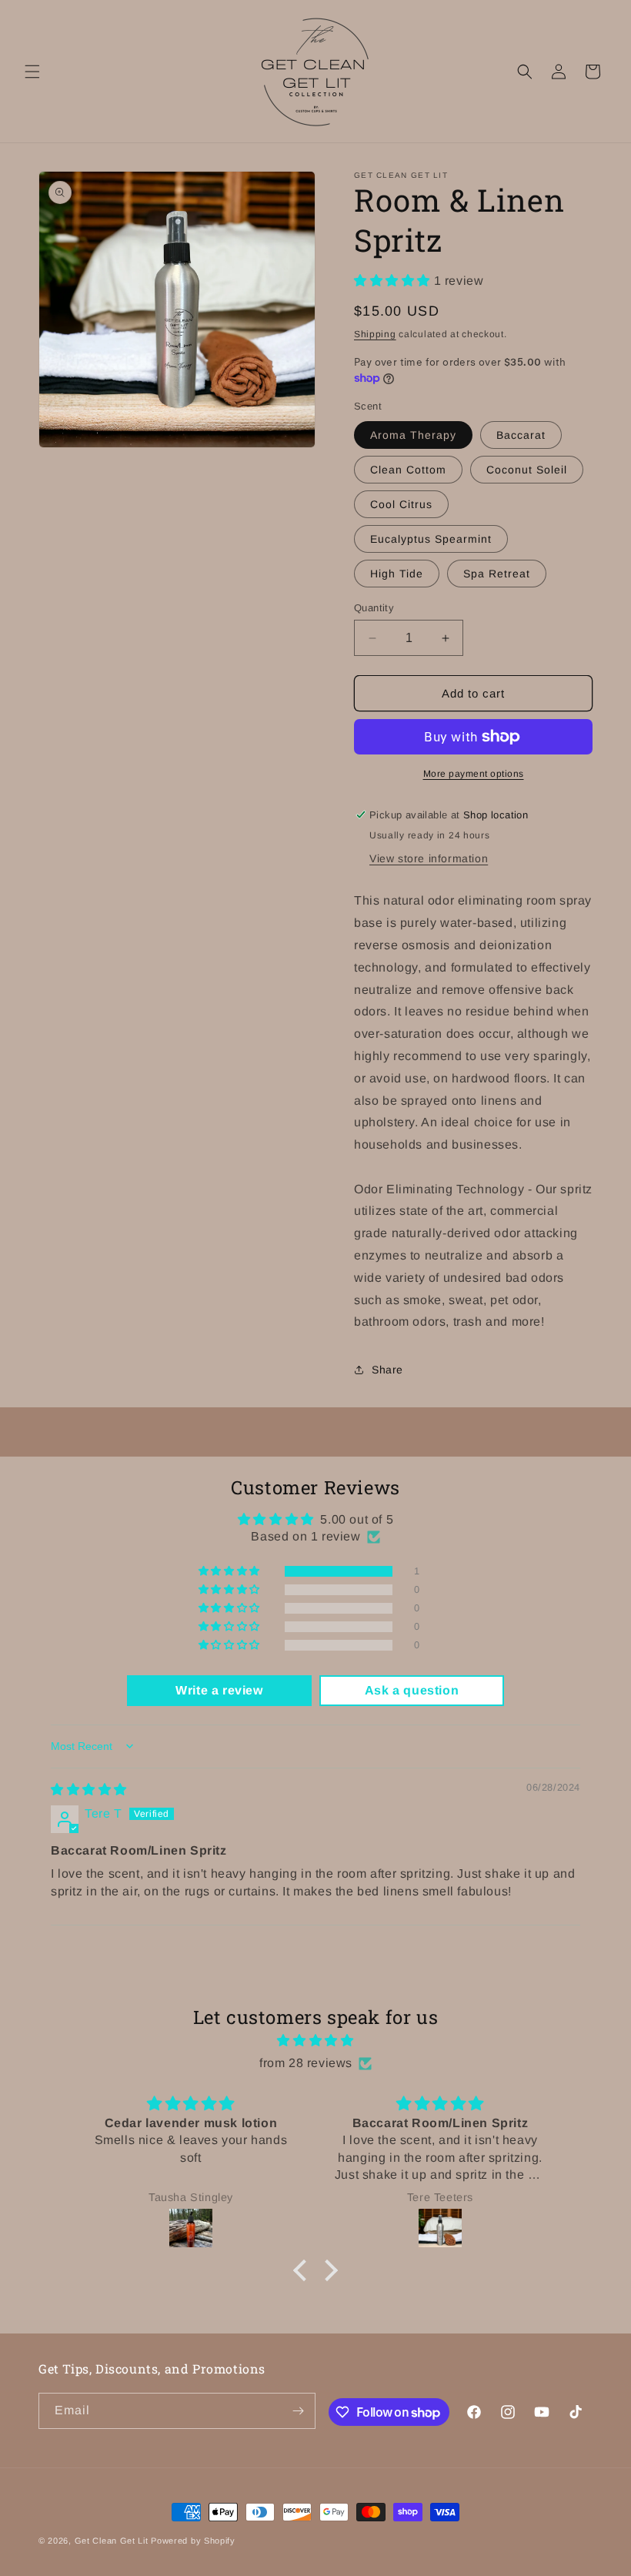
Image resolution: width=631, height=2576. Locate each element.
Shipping (375, 334)
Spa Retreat (497, 574)
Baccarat (521, 435)
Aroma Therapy (413, 435)
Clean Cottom (408, 470)
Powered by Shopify (193, 2541)
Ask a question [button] (412, 1690)
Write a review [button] (219, 1690)
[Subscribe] (298, 2411)
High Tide (397, 574)
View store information (429, 858)
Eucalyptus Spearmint (431, 539)
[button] (32, 72)
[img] (89, 1790)
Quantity (374, 608)
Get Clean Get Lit (112, 2541)
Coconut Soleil (527, 470)
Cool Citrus (401, 504)
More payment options (474, 774)
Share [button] (387, 1370)
